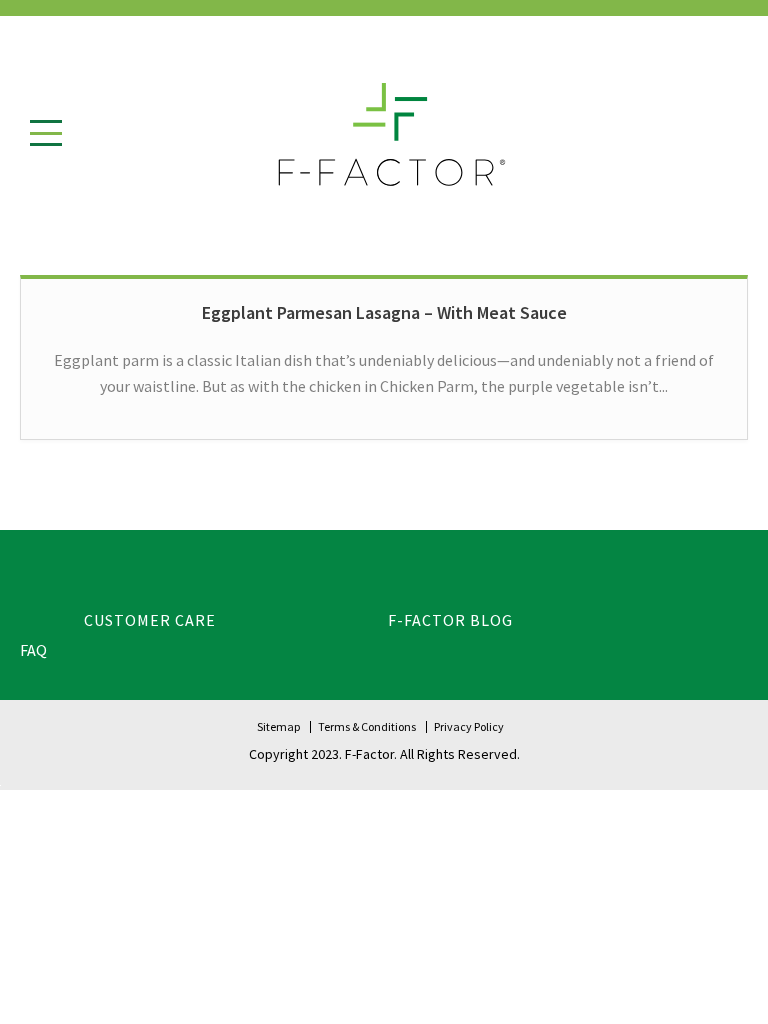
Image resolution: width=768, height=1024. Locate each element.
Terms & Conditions (367, 726)
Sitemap (278, 726)
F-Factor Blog (450, 620)
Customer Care (150, 620)
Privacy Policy (469, 726)
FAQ (33, 650)
